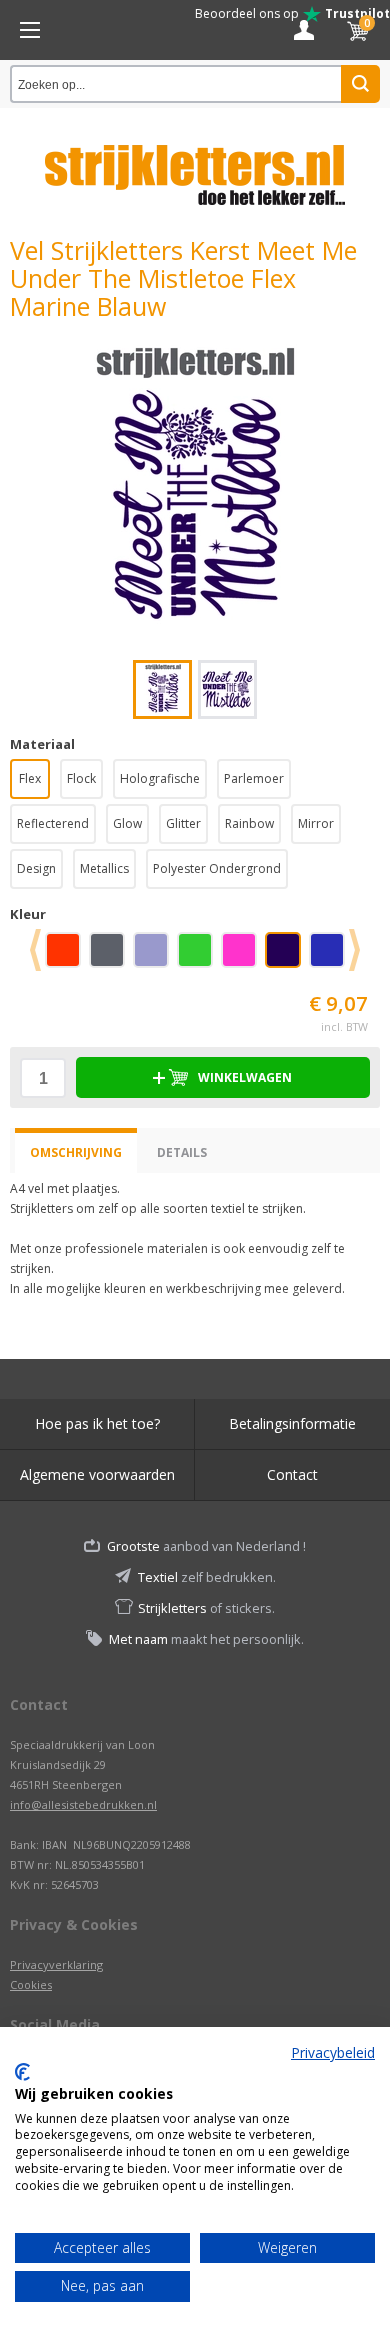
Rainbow (249, 823)
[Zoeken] (360, 84)
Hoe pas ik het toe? (97, 1423)
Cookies (31, 1984)
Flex (30, 778)
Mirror (316, 823)
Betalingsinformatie (292, 1423)
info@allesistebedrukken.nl (83, 1804)
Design (36, 868)
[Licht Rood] (67, 957)
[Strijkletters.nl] (195, 163)
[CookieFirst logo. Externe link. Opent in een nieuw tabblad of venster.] (22, 2072)
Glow (127, 823)
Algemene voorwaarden (97, 1474)
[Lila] (155, 957)
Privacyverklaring (56, 1964)
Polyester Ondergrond (217, 868)
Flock (81, 778)
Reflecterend (53, 823)
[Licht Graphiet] (111, 957)
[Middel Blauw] (331, 957)
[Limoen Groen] (199, 957)
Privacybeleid (333, 2052)
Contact (292, 1474)
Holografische (160, 778)
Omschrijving (76, 1152)
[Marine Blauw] (287, 957)
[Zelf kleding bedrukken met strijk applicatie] (30, 30)
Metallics (104, 868)
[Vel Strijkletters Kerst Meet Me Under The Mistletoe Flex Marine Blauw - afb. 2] (227, 689)
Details (182, 1152)
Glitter (183, 823)
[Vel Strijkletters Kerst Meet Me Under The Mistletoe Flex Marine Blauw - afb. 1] (195, 490)
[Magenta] (243, 957)
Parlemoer (254, 778)
